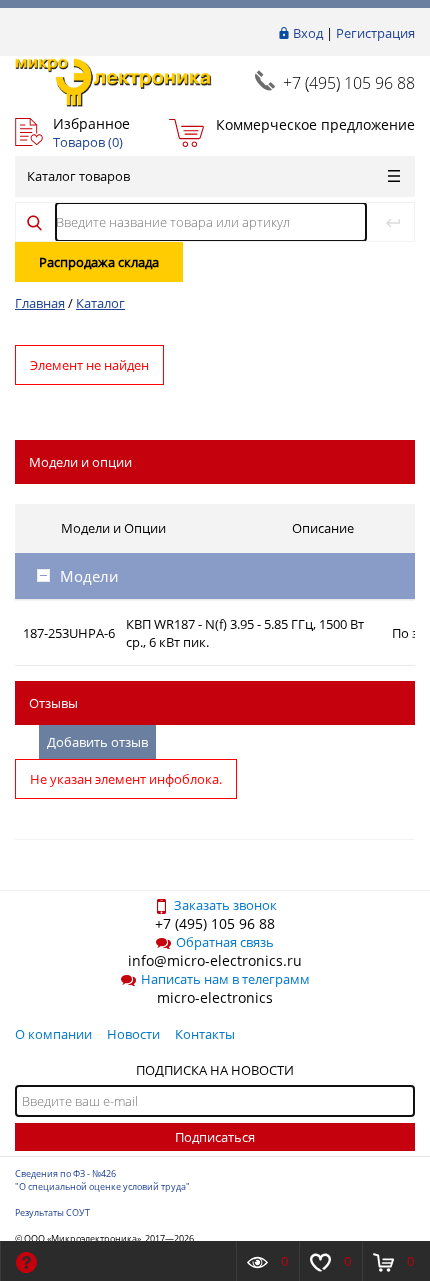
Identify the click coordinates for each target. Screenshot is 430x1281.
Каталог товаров (78, 176)
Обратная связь (225, 942)
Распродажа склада (99, 262)
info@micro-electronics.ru (215, 960)
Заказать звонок (225, 905)
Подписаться (215, 1137)
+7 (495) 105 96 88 (349, 83)
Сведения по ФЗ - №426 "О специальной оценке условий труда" (102, 1180)
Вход (308, 33)
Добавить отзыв (97, 742)
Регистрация (375, 33)
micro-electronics (215, 997)
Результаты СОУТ (52, 1212)
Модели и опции (80, 462)
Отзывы (53, 703)
